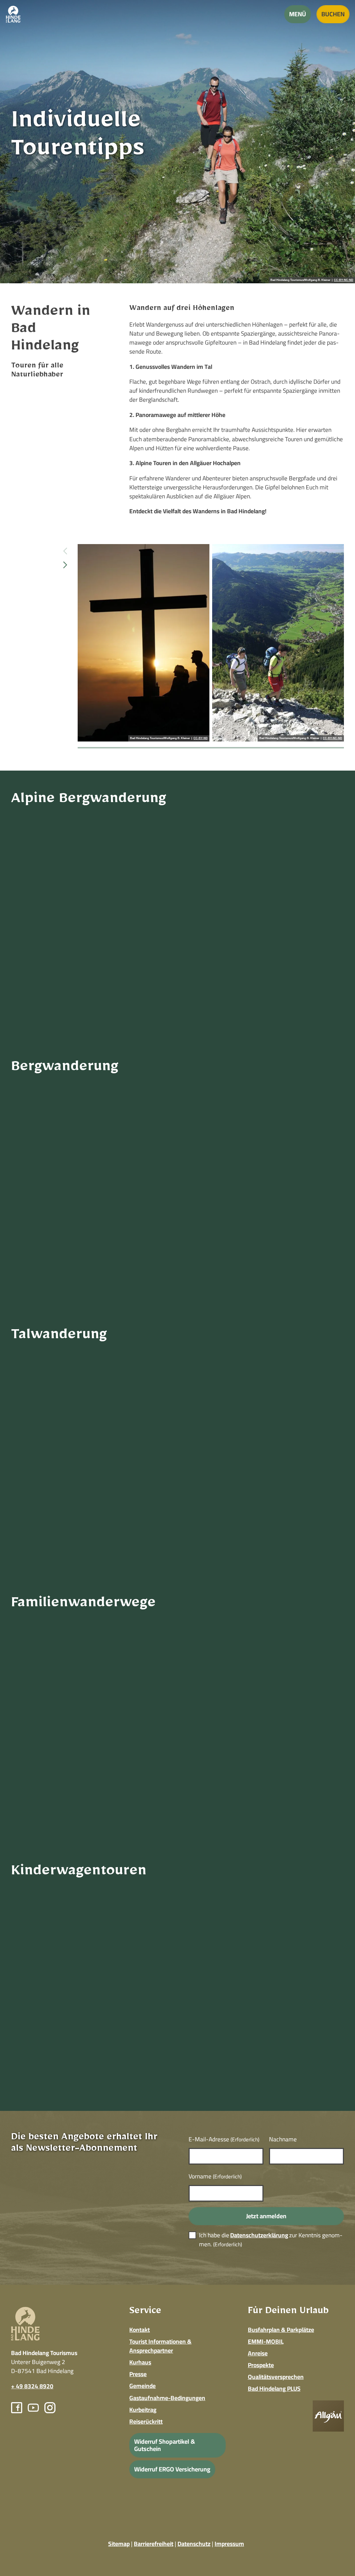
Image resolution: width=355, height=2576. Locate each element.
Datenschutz (194, 2544)
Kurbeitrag (143, 2410)
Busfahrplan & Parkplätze (281, 2330)
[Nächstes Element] (65, 565)
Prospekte (261, 2365)
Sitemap (119, 2544)
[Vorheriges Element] (65, 551)
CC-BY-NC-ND (344, 280)
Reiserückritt (146, 2421)
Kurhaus (140, 2362)
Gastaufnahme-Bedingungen (167, 2398)
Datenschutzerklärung (259, 2235)
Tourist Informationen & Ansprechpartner (160, 2346)
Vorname (215, 2176)
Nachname (283, 2139)
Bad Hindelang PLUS (274, 2388)
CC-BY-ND (201, 738)
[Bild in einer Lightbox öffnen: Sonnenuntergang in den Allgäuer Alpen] (144, 643)
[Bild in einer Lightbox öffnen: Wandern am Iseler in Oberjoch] (278, 643)
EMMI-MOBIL (266, 2341)
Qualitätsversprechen (276, 2377)
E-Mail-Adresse (224, 2139)
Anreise (258, 2353)
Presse (138, 2374)
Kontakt (140, 2330)
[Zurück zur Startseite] (13, 14)
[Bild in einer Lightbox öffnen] (328, 2416)
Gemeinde (142, 2386)
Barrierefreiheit (154, 2544)
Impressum (229, 2544)
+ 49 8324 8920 (32, 2386)
